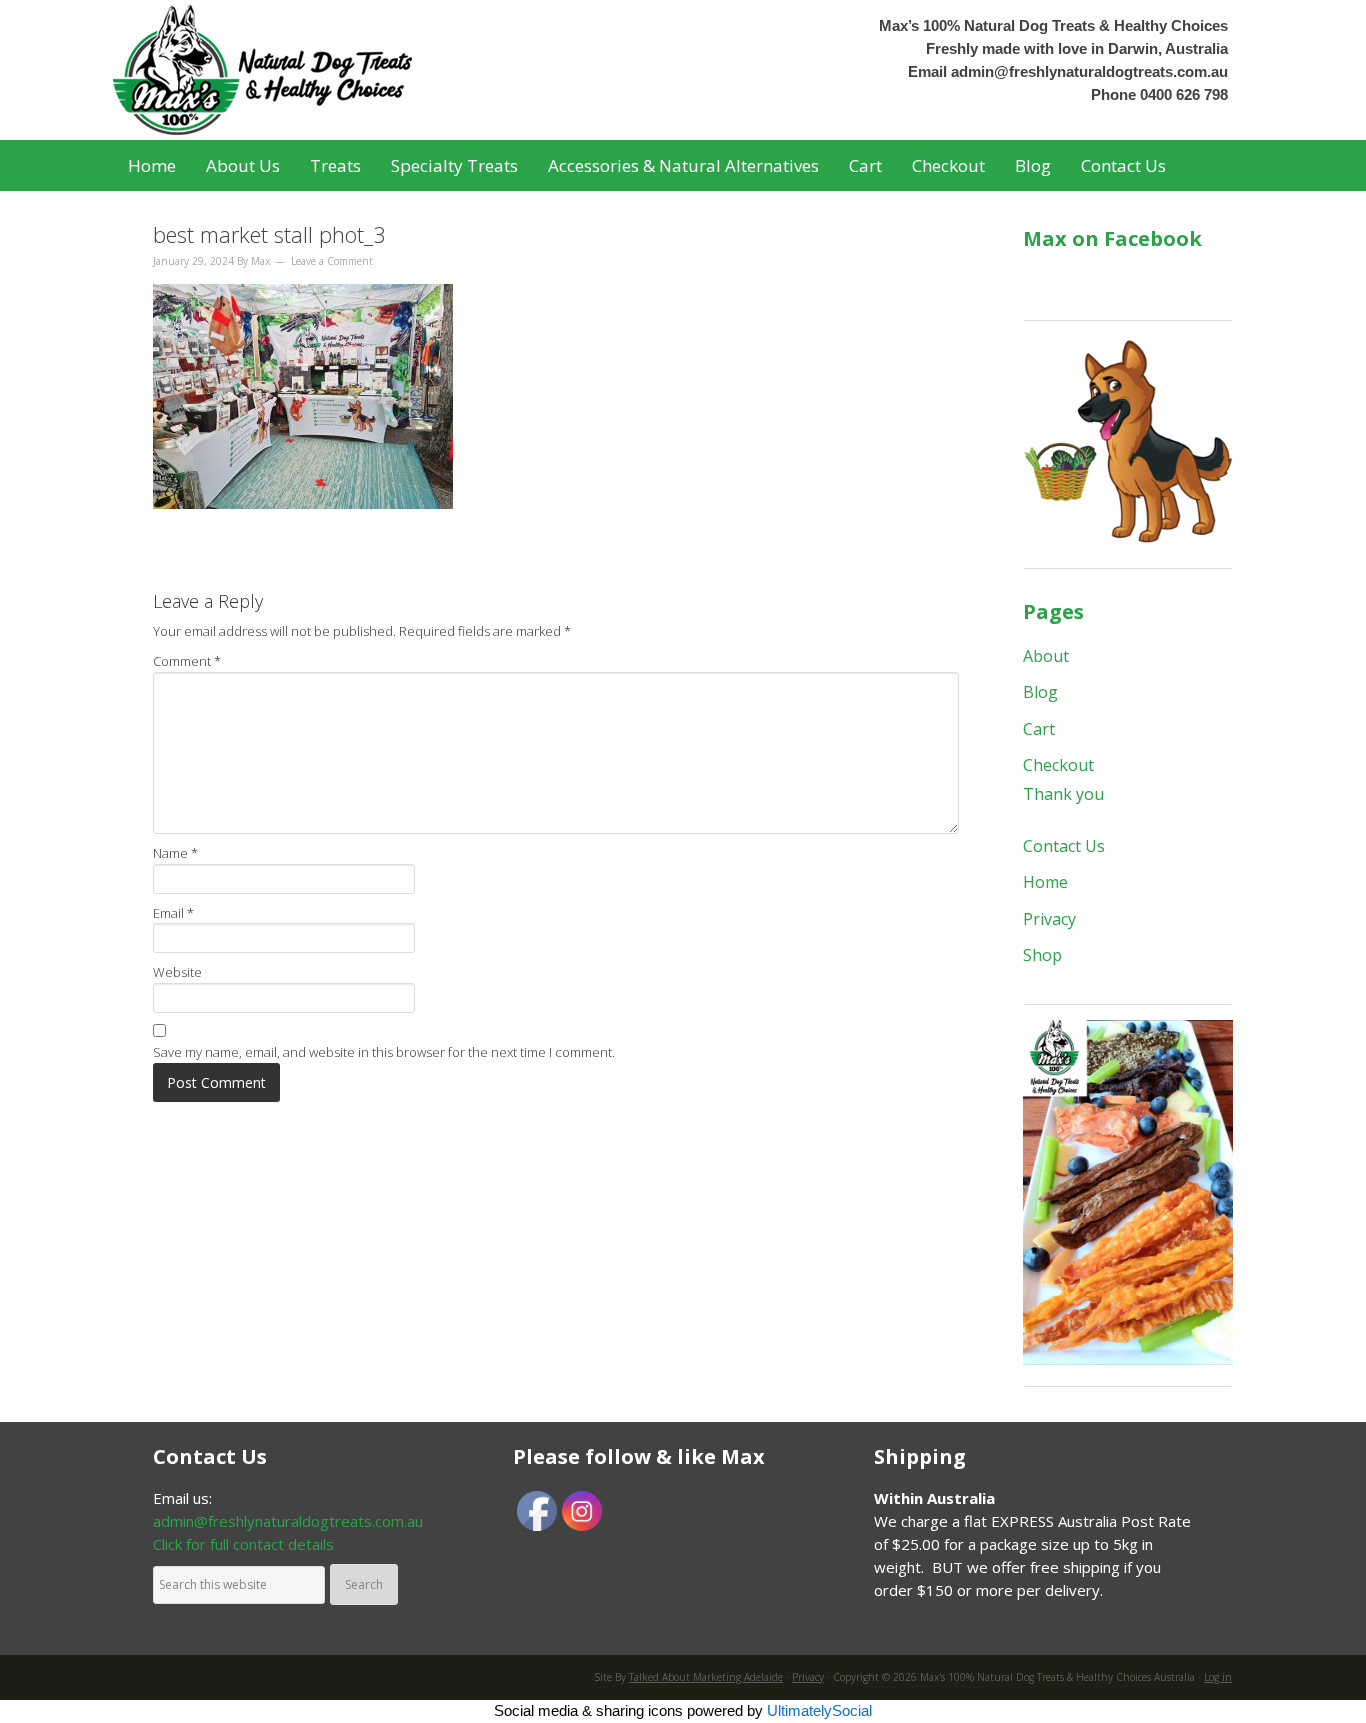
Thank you (1063, 794)
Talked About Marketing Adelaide (706, 1677)
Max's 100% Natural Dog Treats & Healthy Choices (313, 70)
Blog (1040, 692)
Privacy (1049, 919)
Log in (1218, 1677)
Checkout (1058, 765)
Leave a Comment (332, 261)
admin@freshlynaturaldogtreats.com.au (1089, 71)
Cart (1039, 729)
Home (1045, 882)
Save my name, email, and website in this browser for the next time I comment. (384, 1052)
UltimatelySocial (819, 1710)
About (1046, 656)
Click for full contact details (243, 1544)
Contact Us (1064, 846)
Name (175, 853)
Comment (187, 661)
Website (177, 972)
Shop (1042, 955)
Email (173, 913)
